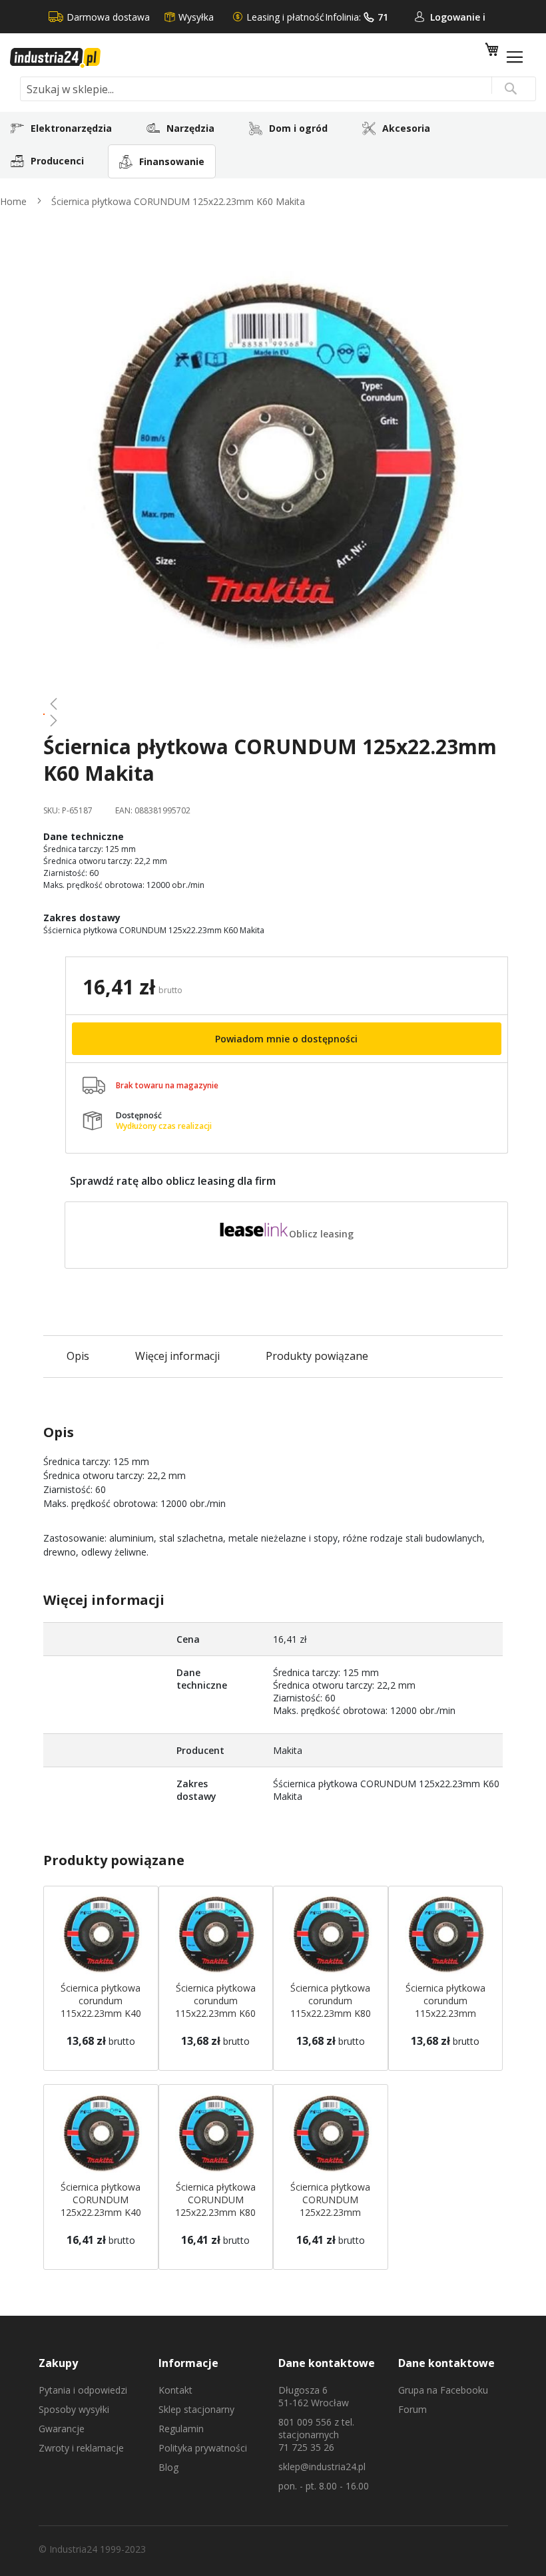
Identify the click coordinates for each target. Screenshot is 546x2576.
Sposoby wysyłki (74, 2409)
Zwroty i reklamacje (81, 2448)
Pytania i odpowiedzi (83, 2390)
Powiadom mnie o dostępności (286, 1039)
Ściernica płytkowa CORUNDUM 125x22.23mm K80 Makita (215, 2206)
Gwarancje (62, 2429)
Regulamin (181, 2429)
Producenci (57, 161)
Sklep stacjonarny (196, 2409)
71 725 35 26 (306, 2447)
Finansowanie (172, 161)
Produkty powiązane (317, 1356)
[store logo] (55, 58)
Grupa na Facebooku (443, 2390)
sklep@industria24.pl (322, 2467)
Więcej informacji (177, 1356)
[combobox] (278, 89)
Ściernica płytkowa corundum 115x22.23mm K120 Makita (445, 2007)
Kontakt (175, 2390)
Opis (78, 1356)
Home (13, 201)
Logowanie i (458, 17)
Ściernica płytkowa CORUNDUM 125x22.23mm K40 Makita (101, 2206)
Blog (168, 2467)
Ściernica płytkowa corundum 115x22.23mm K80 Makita (331, 2007)
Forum (412, 2409)
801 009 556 (305, 2422)
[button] (273, 704)
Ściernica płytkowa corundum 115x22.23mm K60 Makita (215, 2007)
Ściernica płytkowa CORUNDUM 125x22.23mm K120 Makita (330, 2206)
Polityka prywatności (203, 2448)
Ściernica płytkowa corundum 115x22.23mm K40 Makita (101, 2007)
